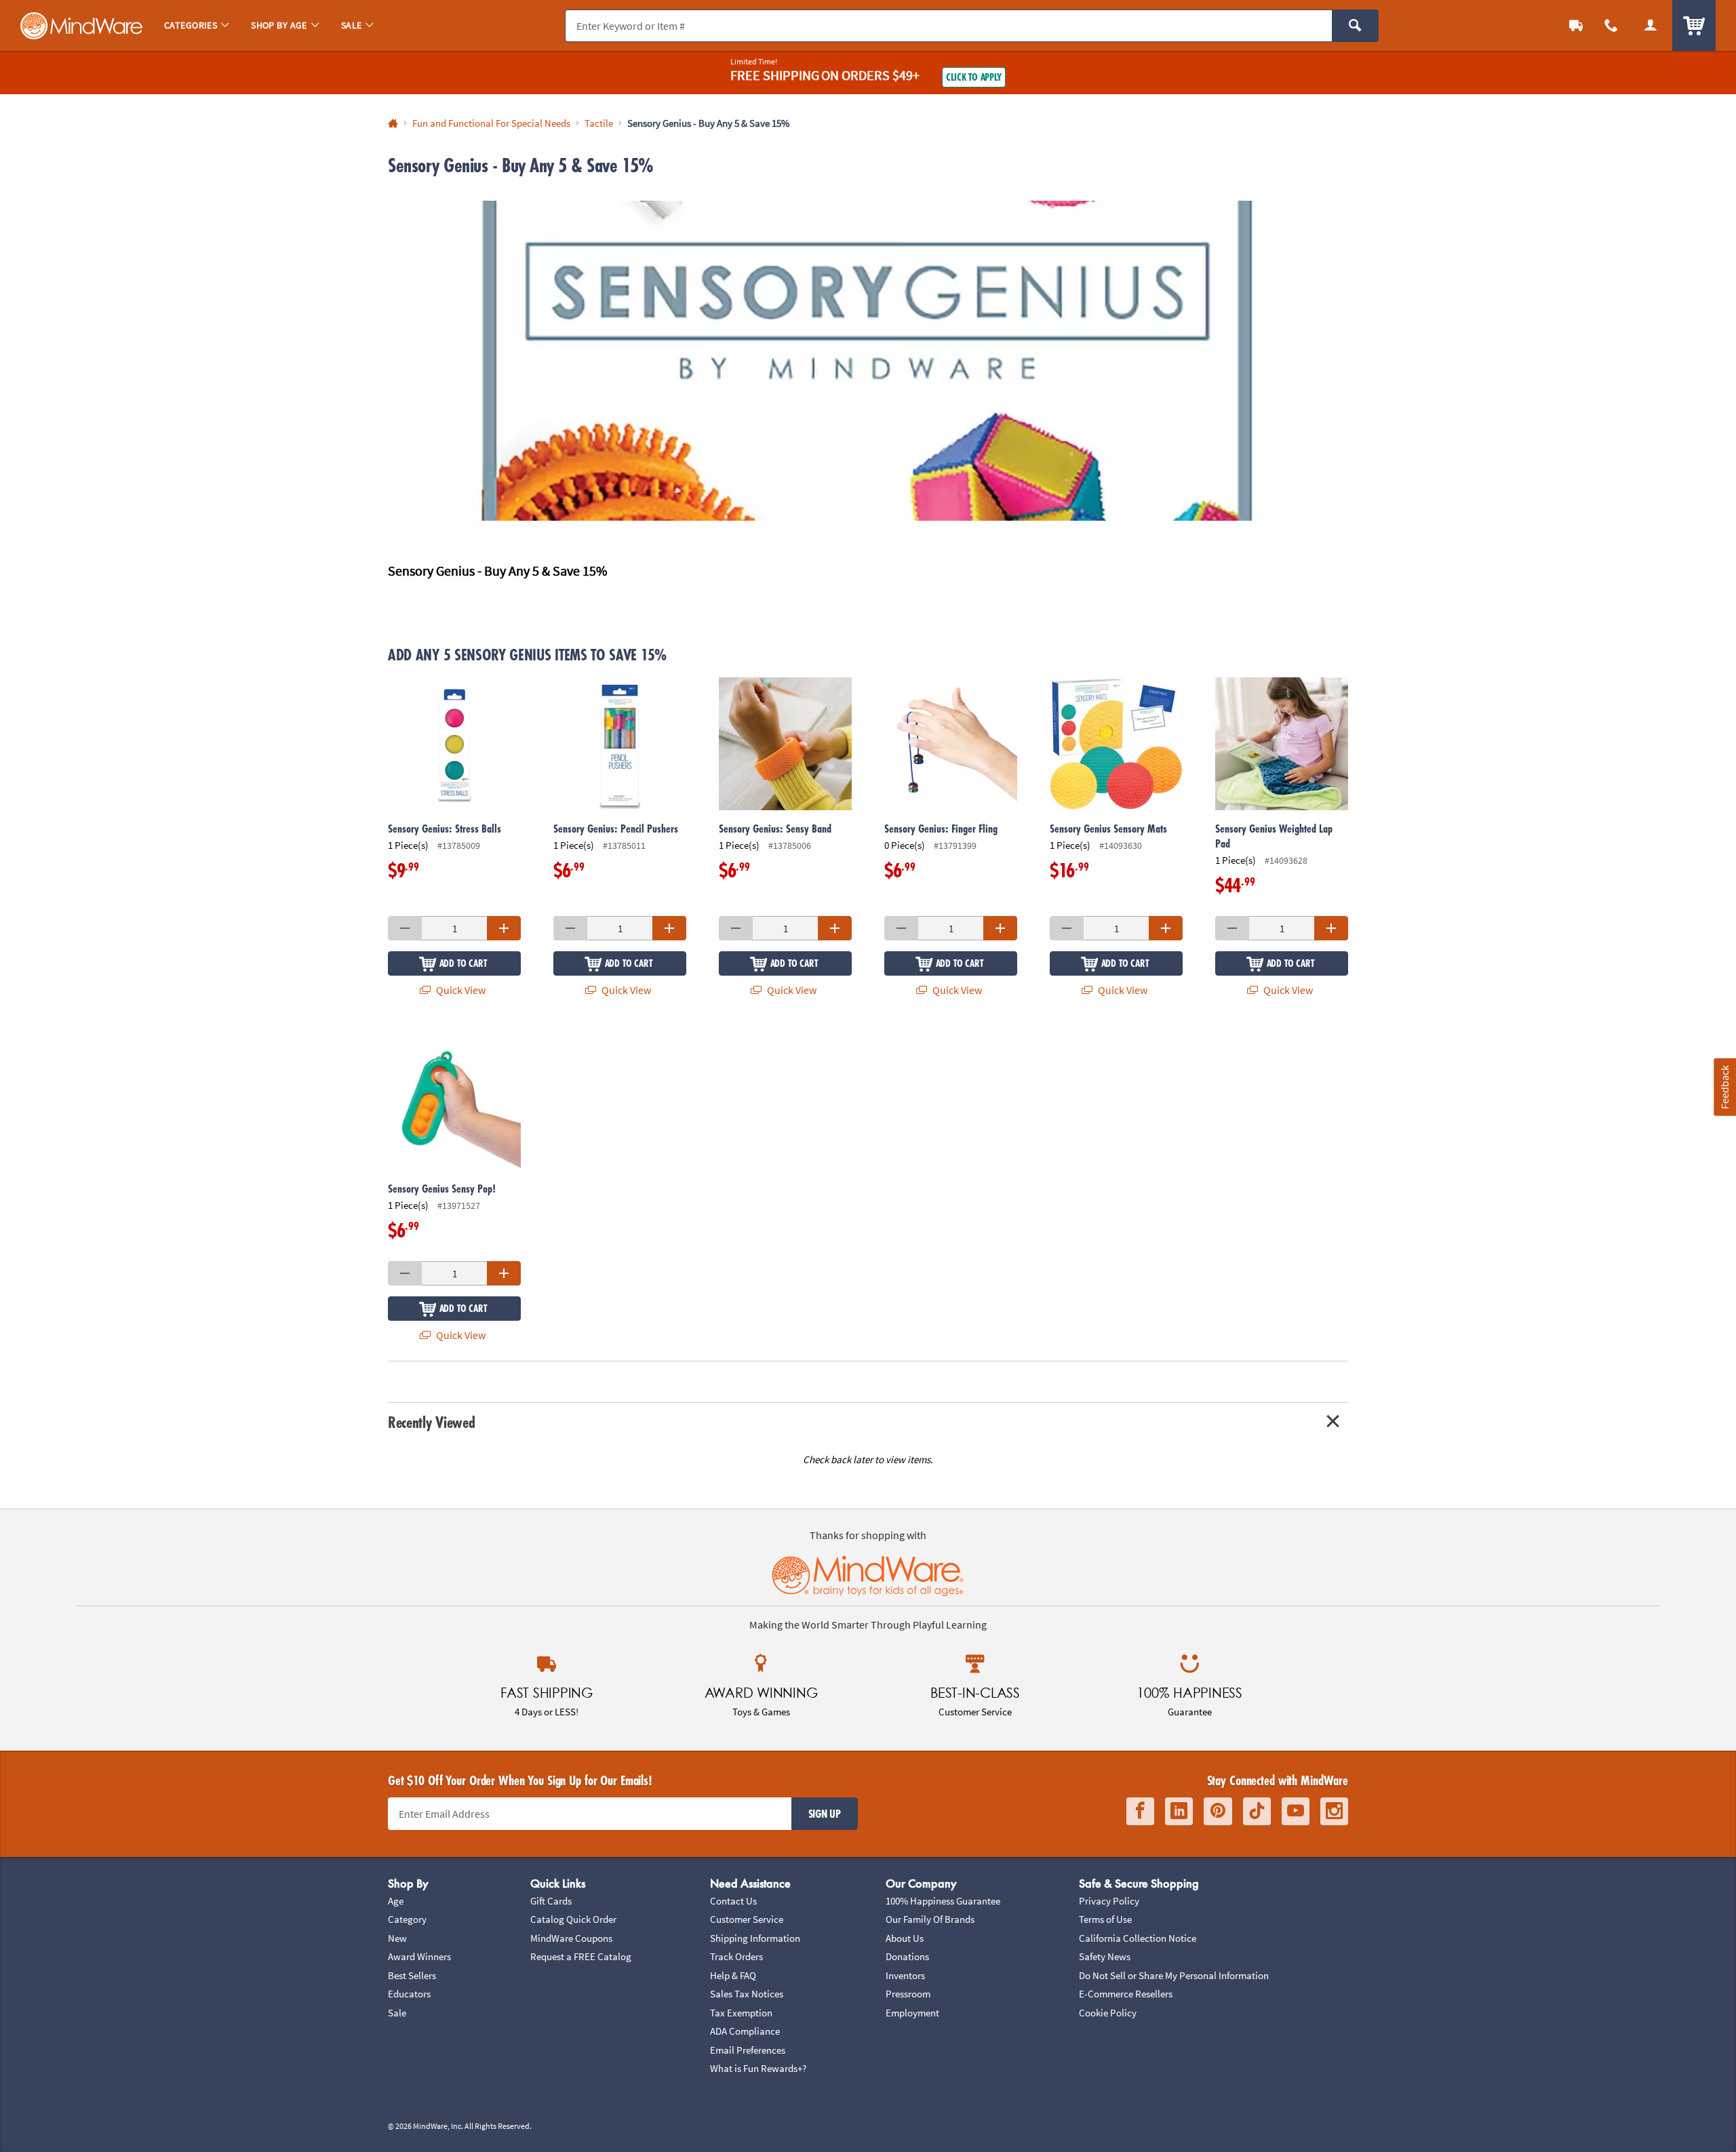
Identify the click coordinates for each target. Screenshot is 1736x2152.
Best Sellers (412, 1975)
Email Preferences (748, 2050)
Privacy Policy (1109, 1901)
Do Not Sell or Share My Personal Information (1174, 1975)
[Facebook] (1140, 1811)
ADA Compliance (745, 2031)
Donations (907, 1956)
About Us (905, 1938)
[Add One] (504, 928)
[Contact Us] (1611, 25)
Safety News (1105, 1956)
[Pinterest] (1218, 1811)
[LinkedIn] (1179, 1811)
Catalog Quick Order (573, 1919)
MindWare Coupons (571, 1938)
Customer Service (747, 1919)
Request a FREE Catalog (581, 1956)
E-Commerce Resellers (1126, 1994)
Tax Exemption (741, 2013)
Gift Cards (551, 1901)
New (397, 1938)
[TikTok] (1257, 1811)
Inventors (905, 1975)
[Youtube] (1296, 1811)
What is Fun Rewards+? (758, 2068)
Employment (912, 2013)
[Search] (1355, 26)
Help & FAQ (733, 1975)
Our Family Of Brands (930, 1919)
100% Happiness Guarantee (943, 1901)
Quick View (460, 990)
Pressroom (908, 1994)
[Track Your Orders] (1576, 25)
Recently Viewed (431, 1422)
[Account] (1651, 25)
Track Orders (736, 1956)
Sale (397, 2013)
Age (396, 1901)
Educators (409, 1994)
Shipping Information (755, 1938)
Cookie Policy (1108, 2013)
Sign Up (825, 1814)
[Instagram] (1334, 1811)
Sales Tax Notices (747, 1994)
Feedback (1724, 1087)
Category (407, 1919)
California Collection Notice (1138, 1938)
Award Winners (419, 1956)
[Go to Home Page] (393, 124)
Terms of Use (1105, 1919)
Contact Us (733, 1901)
